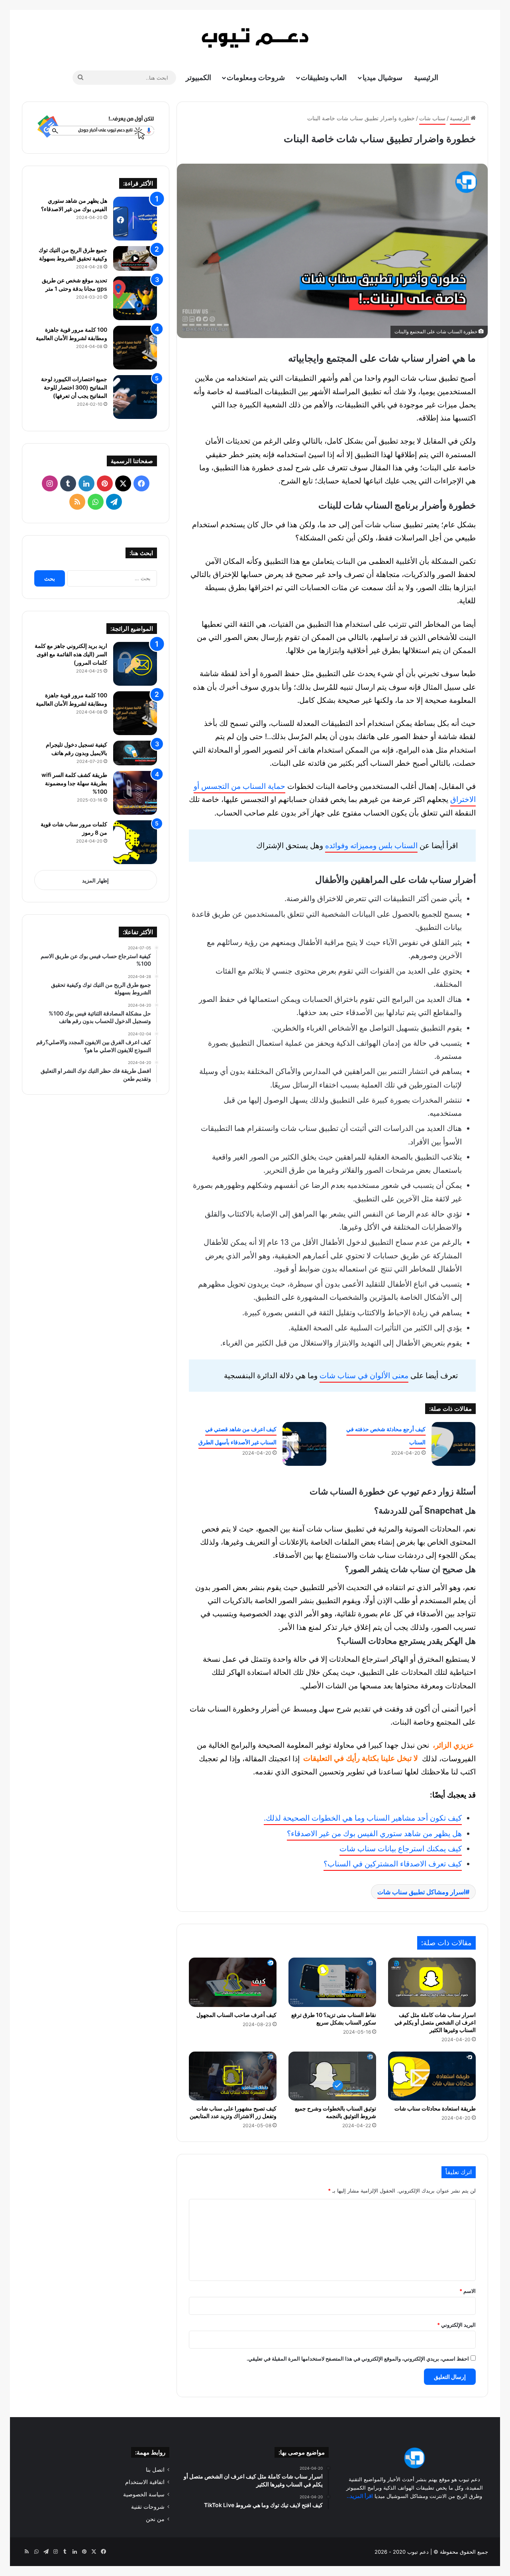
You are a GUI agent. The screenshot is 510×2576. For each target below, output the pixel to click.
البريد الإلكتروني (456, 2325)
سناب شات (432, 118)
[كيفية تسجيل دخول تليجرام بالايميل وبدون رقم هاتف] (135, 753)
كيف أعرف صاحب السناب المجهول (236, 2015)
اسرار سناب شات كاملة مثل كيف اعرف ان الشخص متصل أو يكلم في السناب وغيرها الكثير (435, 2022)
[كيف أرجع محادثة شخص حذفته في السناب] (453, 1444)
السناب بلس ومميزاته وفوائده (371, 846)
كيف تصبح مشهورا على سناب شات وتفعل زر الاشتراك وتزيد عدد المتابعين (233, 2112)
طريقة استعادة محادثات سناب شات (435, 2108)
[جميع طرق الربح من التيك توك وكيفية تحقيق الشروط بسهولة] (135, 258)
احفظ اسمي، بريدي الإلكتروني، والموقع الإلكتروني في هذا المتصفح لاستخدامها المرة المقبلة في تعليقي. (358, 2359)
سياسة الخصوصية (144, 2494)
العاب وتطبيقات (324, 77)
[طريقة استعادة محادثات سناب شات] (432, 2076)
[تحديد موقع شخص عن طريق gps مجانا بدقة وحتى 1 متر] (135, 298)
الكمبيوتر (198, 77)
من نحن (155, 2519)
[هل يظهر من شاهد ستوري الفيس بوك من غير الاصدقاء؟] (135, 219)
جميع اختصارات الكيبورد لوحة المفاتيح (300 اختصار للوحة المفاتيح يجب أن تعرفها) (74, 387)
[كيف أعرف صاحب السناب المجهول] (233, 1982)
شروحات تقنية (148, 2507)
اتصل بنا (155, 2470)
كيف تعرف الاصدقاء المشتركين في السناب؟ (393, 1864)
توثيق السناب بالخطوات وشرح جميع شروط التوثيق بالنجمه (335, 2112)
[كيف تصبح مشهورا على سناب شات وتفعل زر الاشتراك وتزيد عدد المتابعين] (233, 2076)
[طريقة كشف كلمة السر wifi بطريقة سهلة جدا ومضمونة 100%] (135, 793)
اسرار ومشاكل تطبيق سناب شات (421, 1892)
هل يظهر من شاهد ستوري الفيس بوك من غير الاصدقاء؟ (374, 1834)
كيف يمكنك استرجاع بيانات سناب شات (401, 1849)
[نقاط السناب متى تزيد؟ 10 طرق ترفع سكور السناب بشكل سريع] (332, 1982)
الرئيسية (426, 77)
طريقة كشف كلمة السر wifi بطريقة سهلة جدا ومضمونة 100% (74, 783)
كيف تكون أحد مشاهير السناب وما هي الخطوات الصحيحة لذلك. (363, 1818)
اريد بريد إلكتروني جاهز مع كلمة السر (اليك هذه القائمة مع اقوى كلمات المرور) (71, 654)
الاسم (468, 2291)
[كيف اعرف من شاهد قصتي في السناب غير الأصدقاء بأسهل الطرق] (304, 1444)
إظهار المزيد (95, 880)
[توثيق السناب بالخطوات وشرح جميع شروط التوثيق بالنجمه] (332, 2076)
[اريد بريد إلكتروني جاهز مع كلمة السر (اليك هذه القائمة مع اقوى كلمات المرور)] (135, 664)
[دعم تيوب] (255, 38)
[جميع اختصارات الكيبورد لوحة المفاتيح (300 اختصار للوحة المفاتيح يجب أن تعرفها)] (135, 397)
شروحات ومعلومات (256, 77)
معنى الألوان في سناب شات (364, 1376)
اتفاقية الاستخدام (145, 2482)
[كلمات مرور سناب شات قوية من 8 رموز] (135, 842)
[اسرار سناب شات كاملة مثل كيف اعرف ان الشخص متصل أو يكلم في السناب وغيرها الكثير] (432, 1982)
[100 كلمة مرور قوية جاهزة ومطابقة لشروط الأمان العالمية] (135, 348)
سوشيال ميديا (382, 77)
